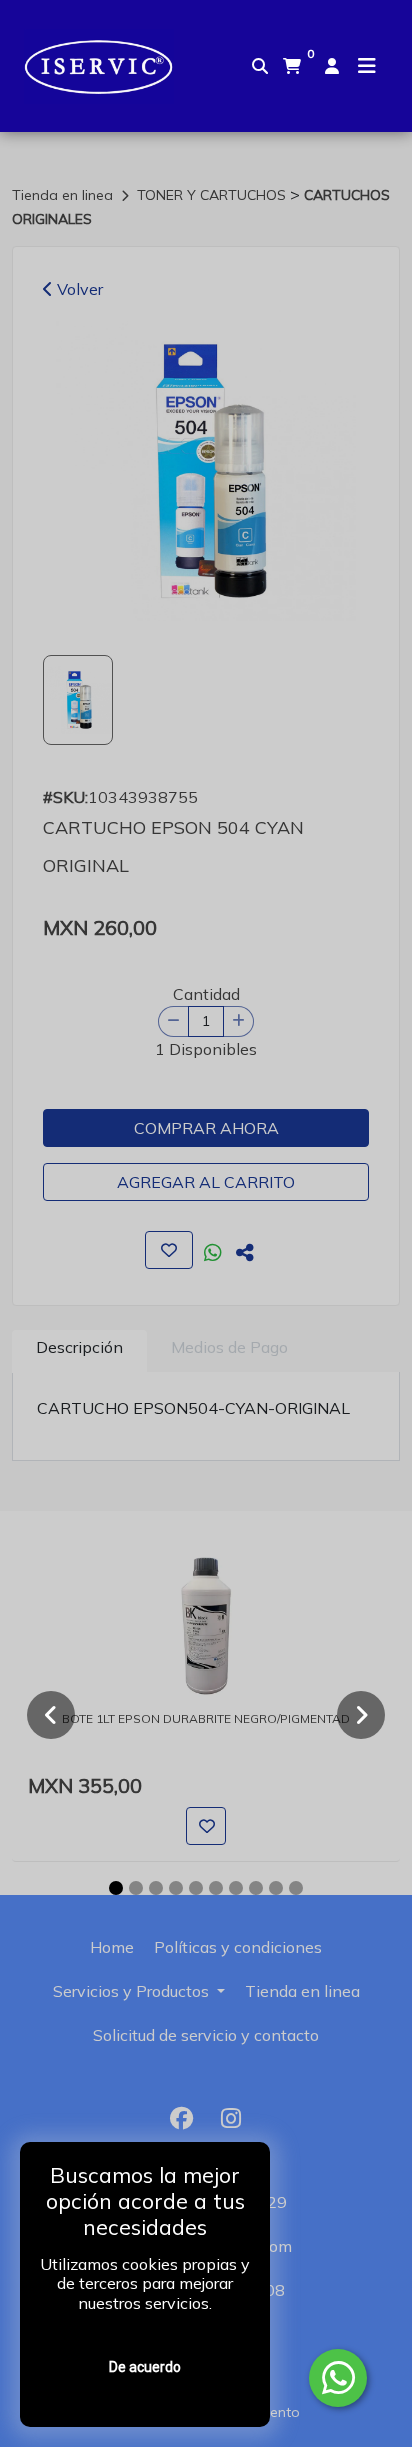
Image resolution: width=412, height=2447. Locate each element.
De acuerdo (145, 2367)
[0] (292, 66)
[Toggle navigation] (367, 66)
